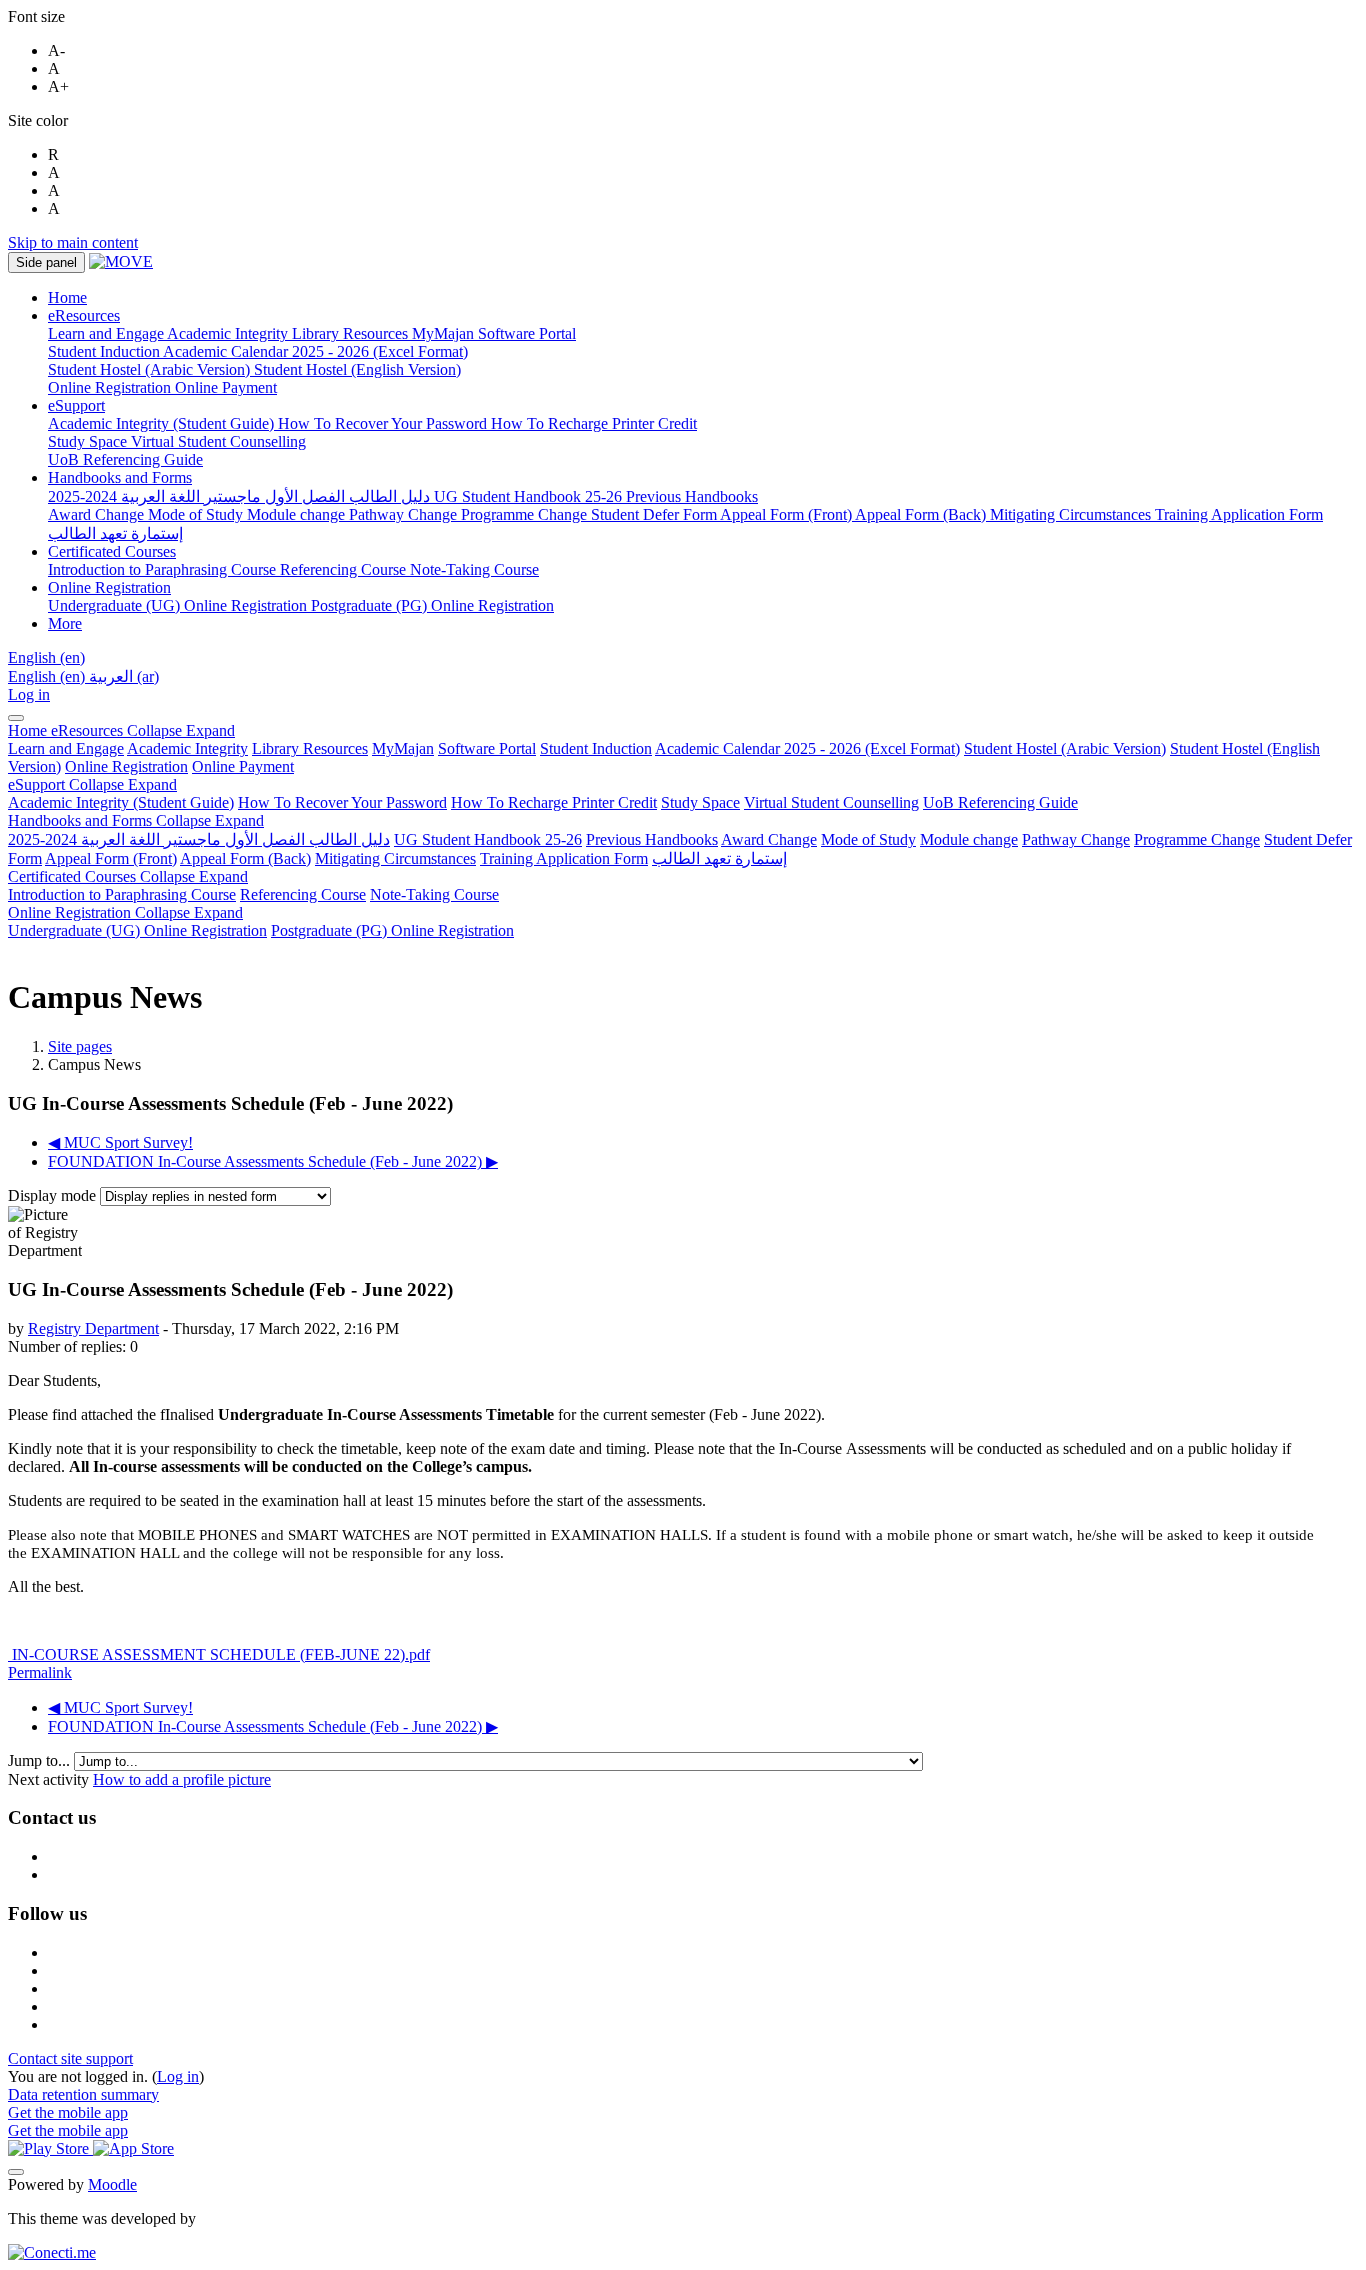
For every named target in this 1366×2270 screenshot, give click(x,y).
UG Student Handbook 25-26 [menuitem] (530, 496)
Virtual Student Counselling (831, 802)
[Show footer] (16, 2172)
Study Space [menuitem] (89, 441)
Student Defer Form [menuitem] (655, 514)
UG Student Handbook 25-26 (488, 839)
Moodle (112, 2184)
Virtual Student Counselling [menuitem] (218, 441)
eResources (143, 730)
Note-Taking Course (434, 894)
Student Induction (596, 748)
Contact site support (70, 2058)
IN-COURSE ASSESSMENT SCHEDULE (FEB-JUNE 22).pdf (219, 1654)
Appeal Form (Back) (245, 858)
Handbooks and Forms (136, 820)
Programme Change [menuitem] (526, 514)
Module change (969, 839)
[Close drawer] (16, 718)
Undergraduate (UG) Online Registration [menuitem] (179, 605)
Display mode (54, 1195)
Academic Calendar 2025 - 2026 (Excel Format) (807, 748)
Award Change (769, 839)
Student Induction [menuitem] (105, 351)
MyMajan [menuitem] (445, 333)
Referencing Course (303, 894)
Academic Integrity (187, 748)
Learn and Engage (66, 748)
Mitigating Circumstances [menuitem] (1072, 514)
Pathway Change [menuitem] (405, 514)
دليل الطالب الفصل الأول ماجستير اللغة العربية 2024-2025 (199, 839)
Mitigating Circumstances (395, 858)
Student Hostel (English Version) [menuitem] (357, 369)
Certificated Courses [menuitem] (112, 551)
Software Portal (487, 748)
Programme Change (1197, 839)
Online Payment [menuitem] (226, 387)
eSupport (92, 784)
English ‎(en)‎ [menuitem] (48, 676)
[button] (46, 657)
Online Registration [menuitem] (111, 387)
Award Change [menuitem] (98, 514)
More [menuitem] (65, 623)
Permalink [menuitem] (40, 1672)
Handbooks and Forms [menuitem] (120, 477)
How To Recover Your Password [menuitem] (384, 423)
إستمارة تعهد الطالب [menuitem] (115, 533)
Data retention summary (83, 2094)
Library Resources (310, 748)
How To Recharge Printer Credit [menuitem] (594, 423)
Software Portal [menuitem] (527, 333)
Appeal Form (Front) (111, 858)
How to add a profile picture (182, 1779)
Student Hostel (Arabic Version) (1065, 748)
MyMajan (403, 748)
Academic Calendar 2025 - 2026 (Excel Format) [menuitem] (315, 351)
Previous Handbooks (652, 839)
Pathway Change (1076, 839)
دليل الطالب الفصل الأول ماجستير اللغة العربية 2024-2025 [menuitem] (241, 496)
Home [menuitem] (67, 297)
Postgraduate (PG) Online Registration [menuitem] (432, 605)
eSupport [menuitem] (76, 405)
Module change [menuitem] (298, 514)
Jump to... (41, 1760)
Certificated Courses (128, 876)
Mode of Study (868, 839)
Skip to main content (73, 242)
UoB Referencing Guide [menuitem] (125, 459)
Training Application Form (564, 858)
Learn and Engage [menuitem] (107, 333)
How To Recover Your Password (342, 802)
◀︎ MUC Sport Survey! (120, 1142)
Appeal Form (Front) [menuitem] (787, 514)
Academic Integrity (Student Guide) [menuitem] (163, 423)
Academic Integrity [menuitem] (229, 333)
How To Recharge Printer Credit (554, 802)
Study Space (700, 802)
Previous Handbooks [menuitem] (692, 496)
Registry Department (93, 1328)
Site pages (80, 1046)
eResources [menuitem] (84, 315)
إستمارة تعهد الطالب (719, 858)
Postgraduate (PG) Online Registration (392, 930)
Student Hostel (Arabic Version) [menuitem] (151, 369)
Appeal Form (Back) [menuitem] (922, 514)
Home (29, 730)
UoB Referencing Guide (1000, 802)
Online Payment (243, 766)
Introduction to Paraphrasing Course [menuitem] (164, 569)
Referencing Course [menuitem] (345, 569)
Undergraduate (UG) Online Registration (137, 930)
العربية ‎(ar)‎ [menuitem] (124, 676)
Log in (29, 694)
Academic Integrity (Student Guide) (121, 802)
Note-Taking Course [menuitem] (474, 569)
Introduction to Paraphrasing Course (122, 894)
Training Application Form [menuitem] (1239, 514)
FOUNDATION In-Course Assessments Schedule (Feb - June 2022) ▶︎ (273, 1161)
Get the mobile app (68, 2112)
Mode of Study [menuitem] (197, 514)
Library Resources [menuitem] (352, 333)
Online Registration (126, 766)
